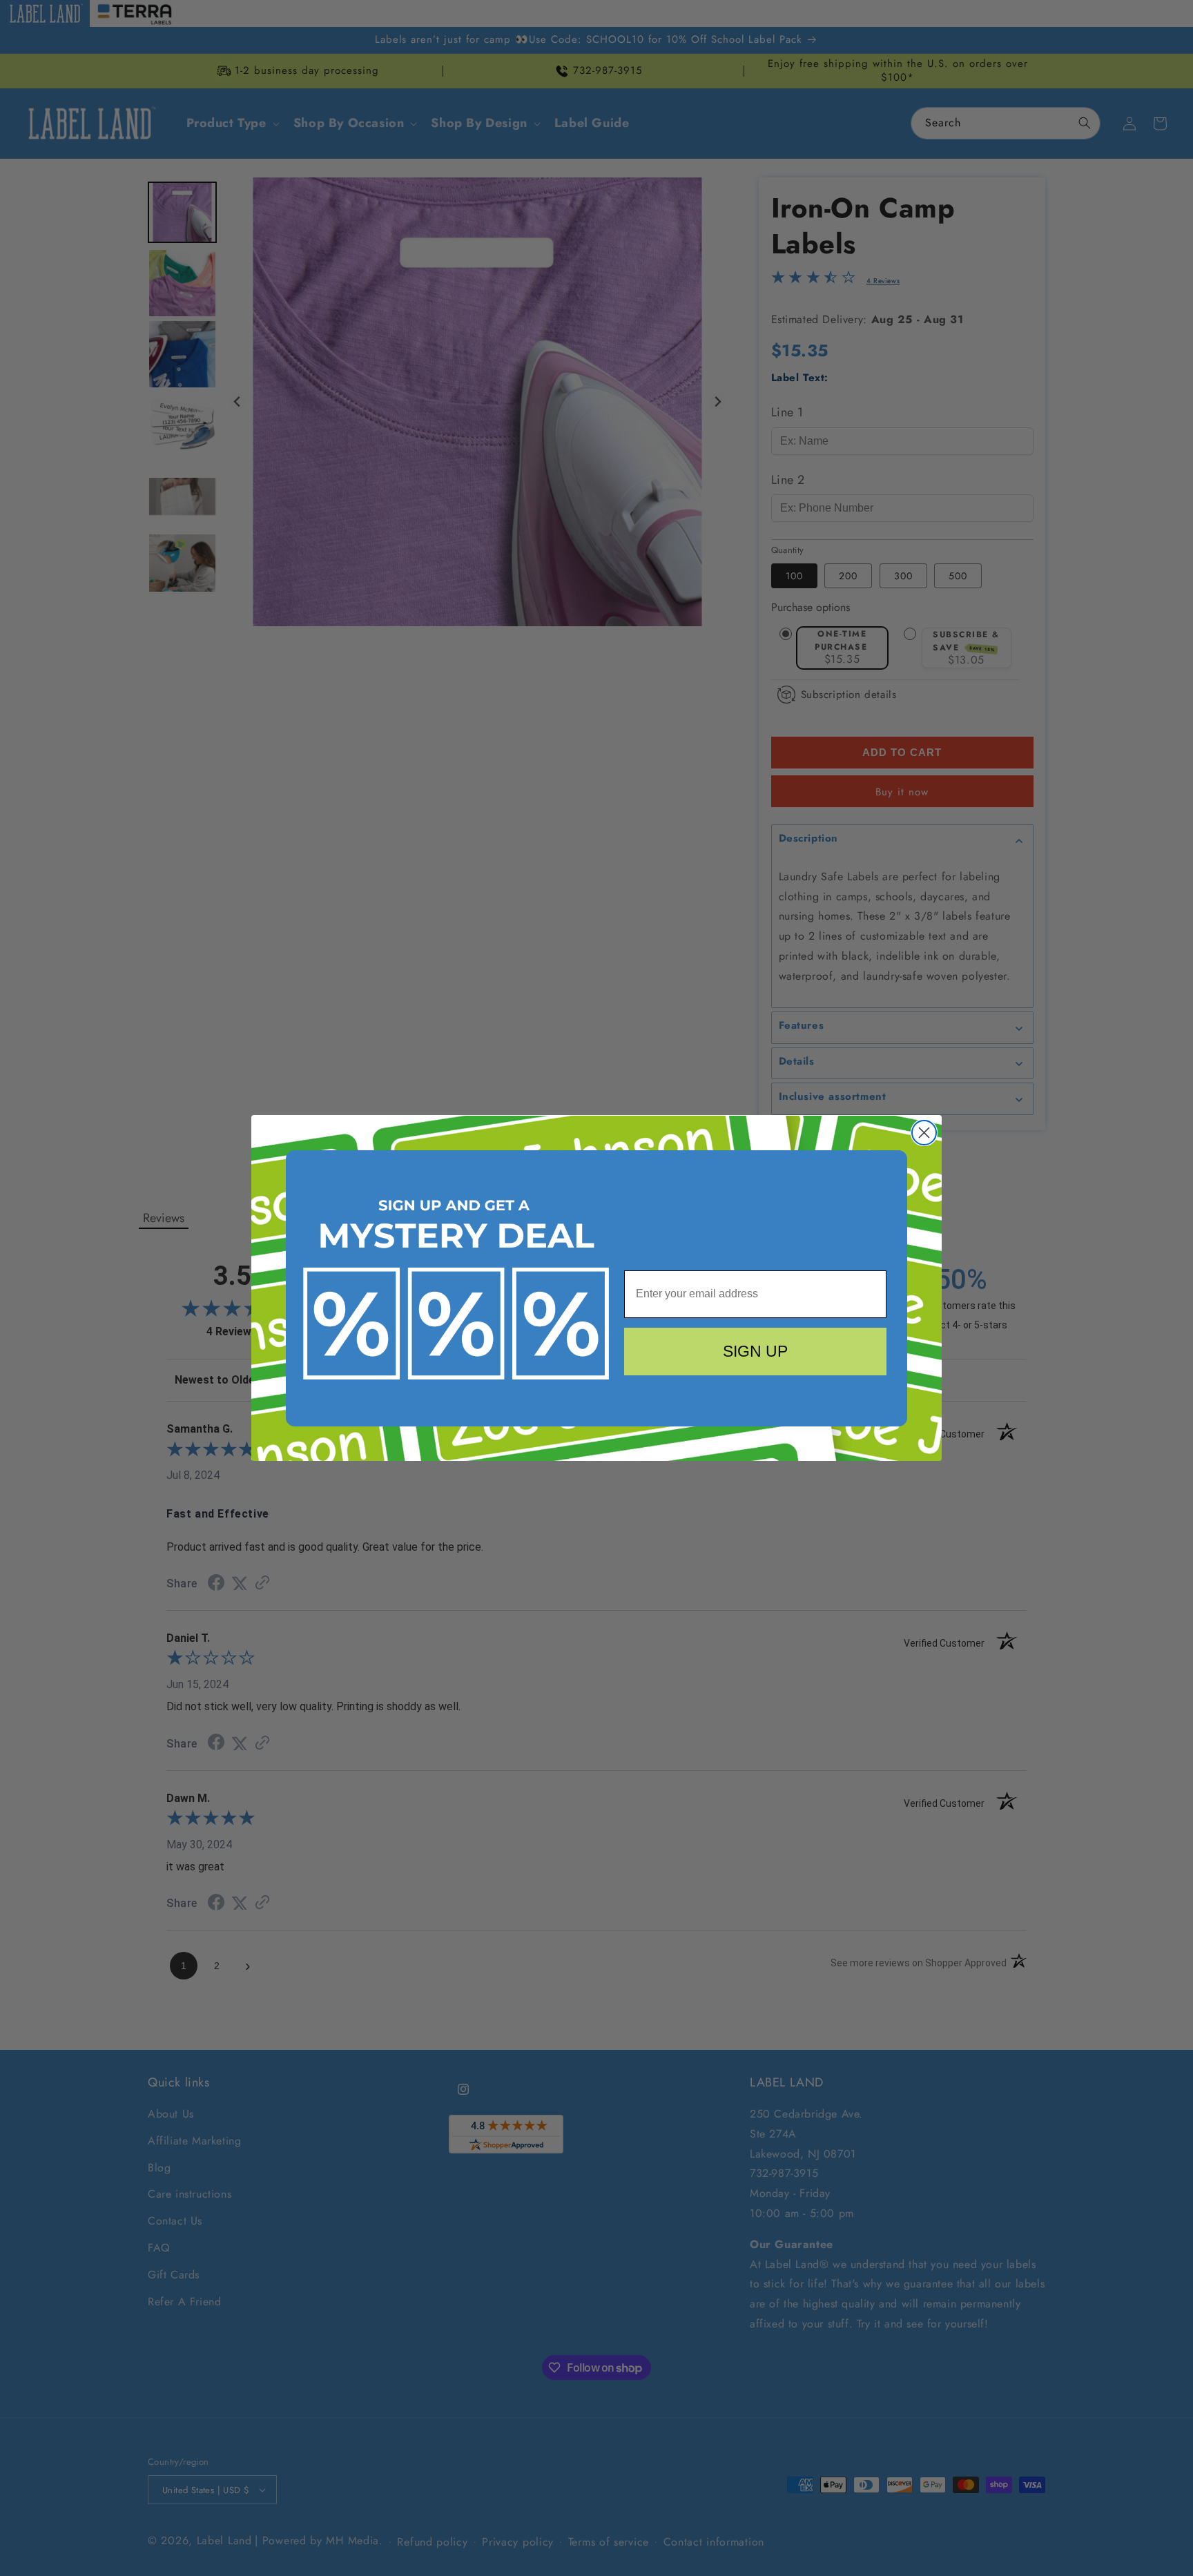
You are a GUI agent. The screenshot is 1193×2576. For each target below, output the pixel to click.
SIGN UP (755, 1351)
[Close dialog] (924, 1133)
